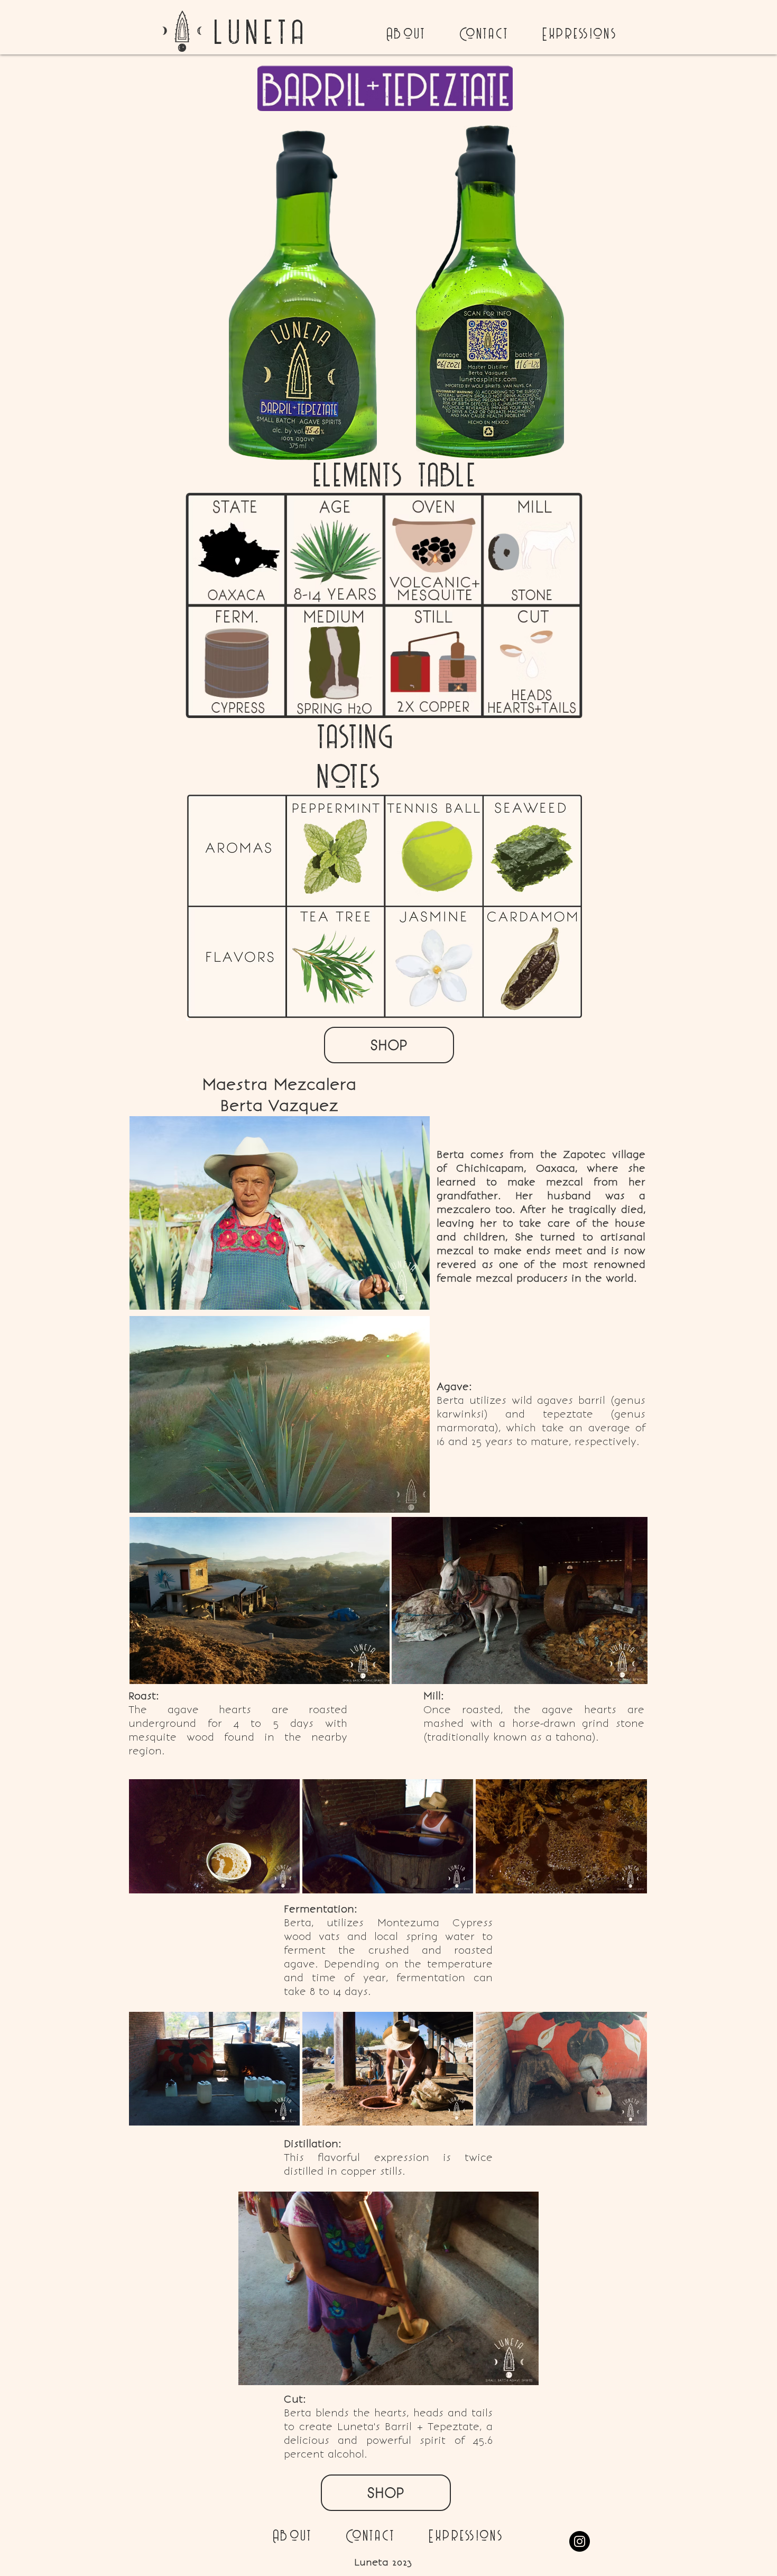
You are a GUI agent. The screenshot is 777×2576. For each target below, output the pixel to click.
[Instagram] (580, 2541)
